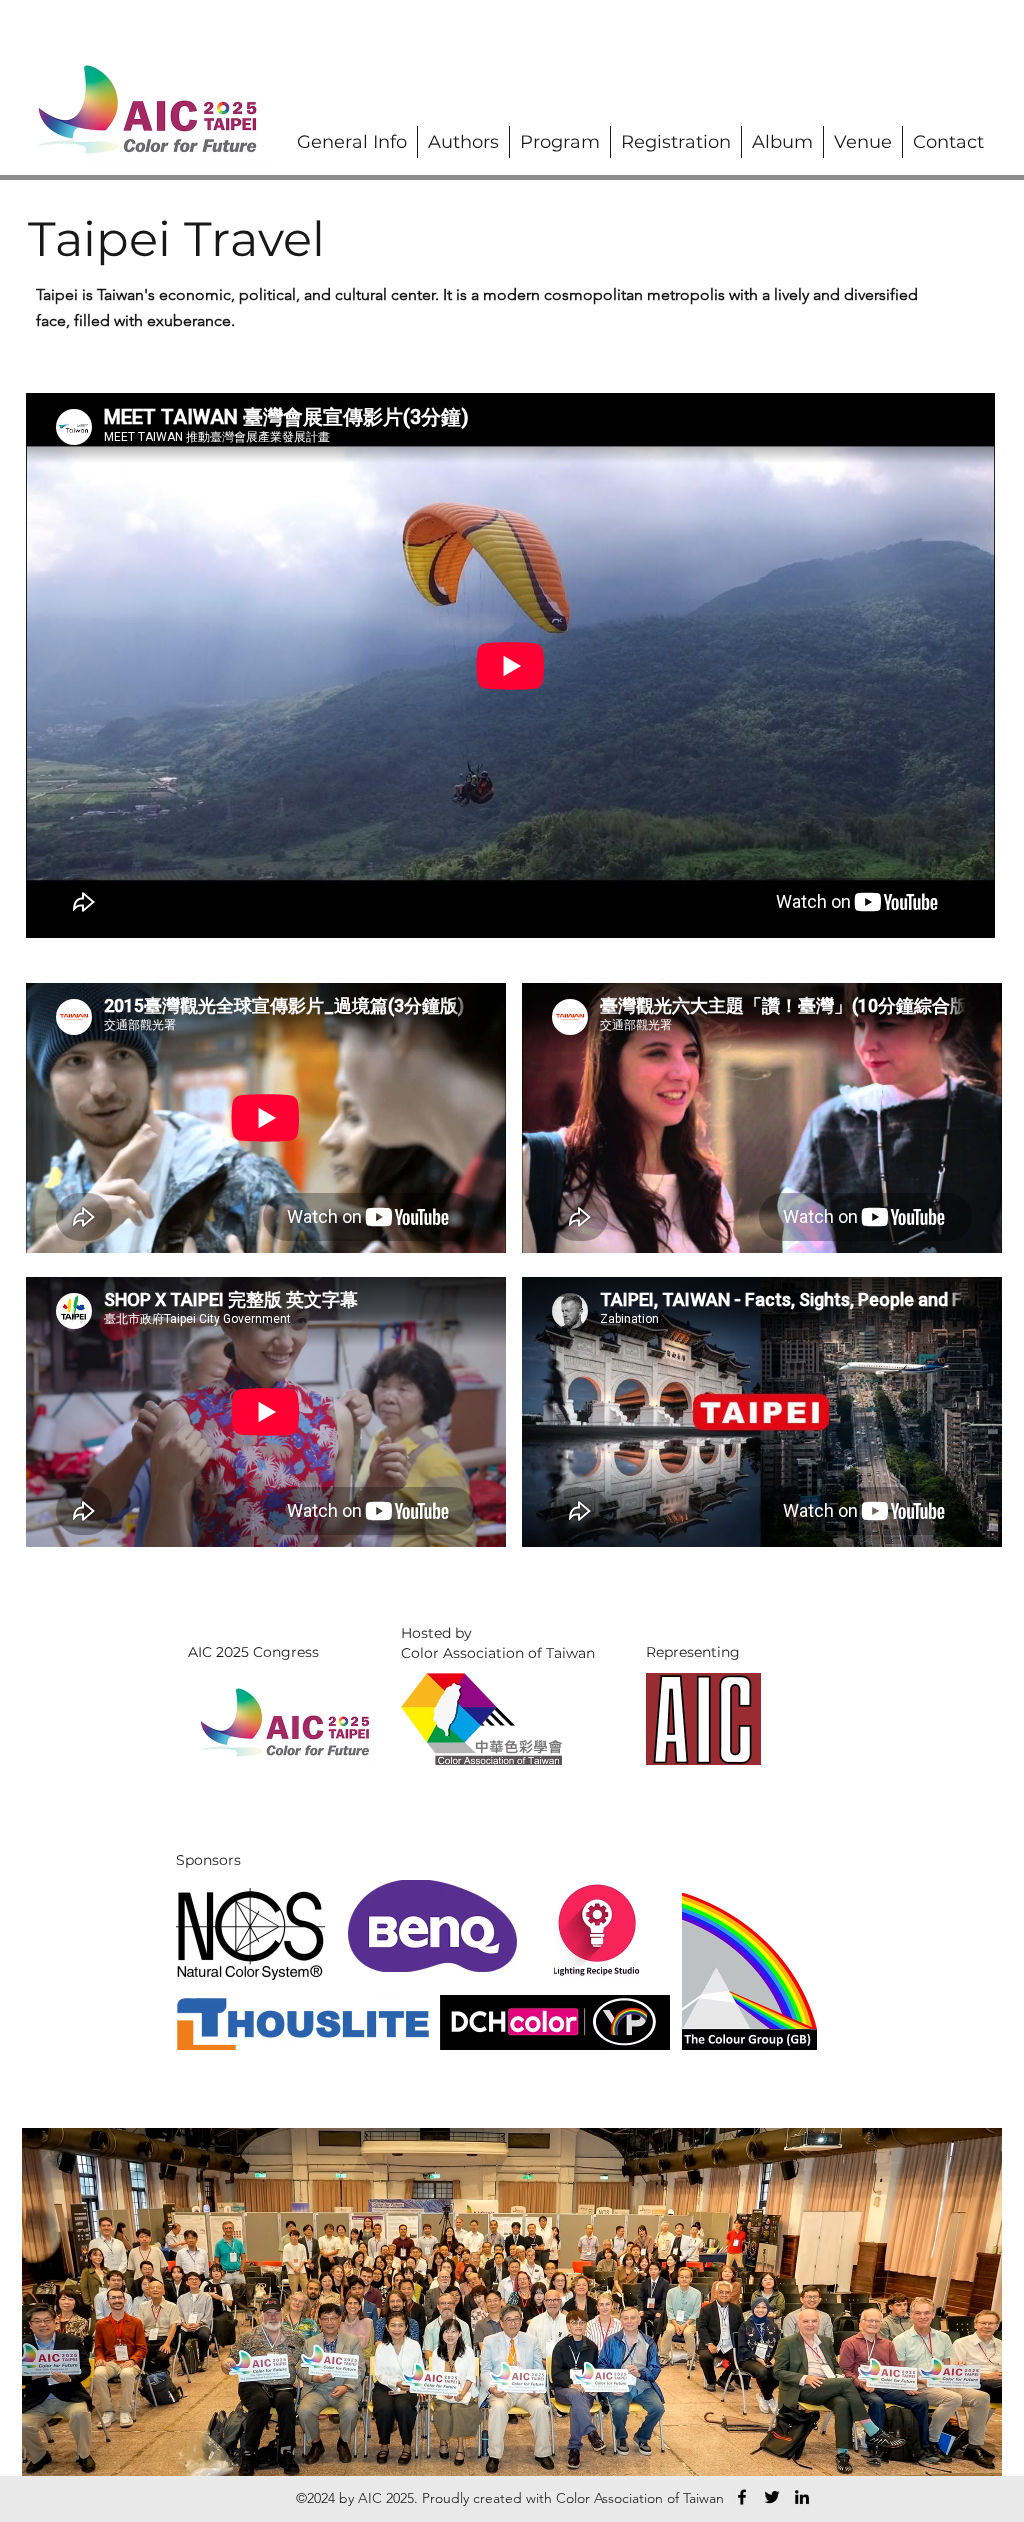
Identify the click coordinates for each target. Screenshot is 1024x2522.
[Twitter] (772, 2497)
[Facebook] (742, 2497)
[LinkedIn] (802, 2497)
